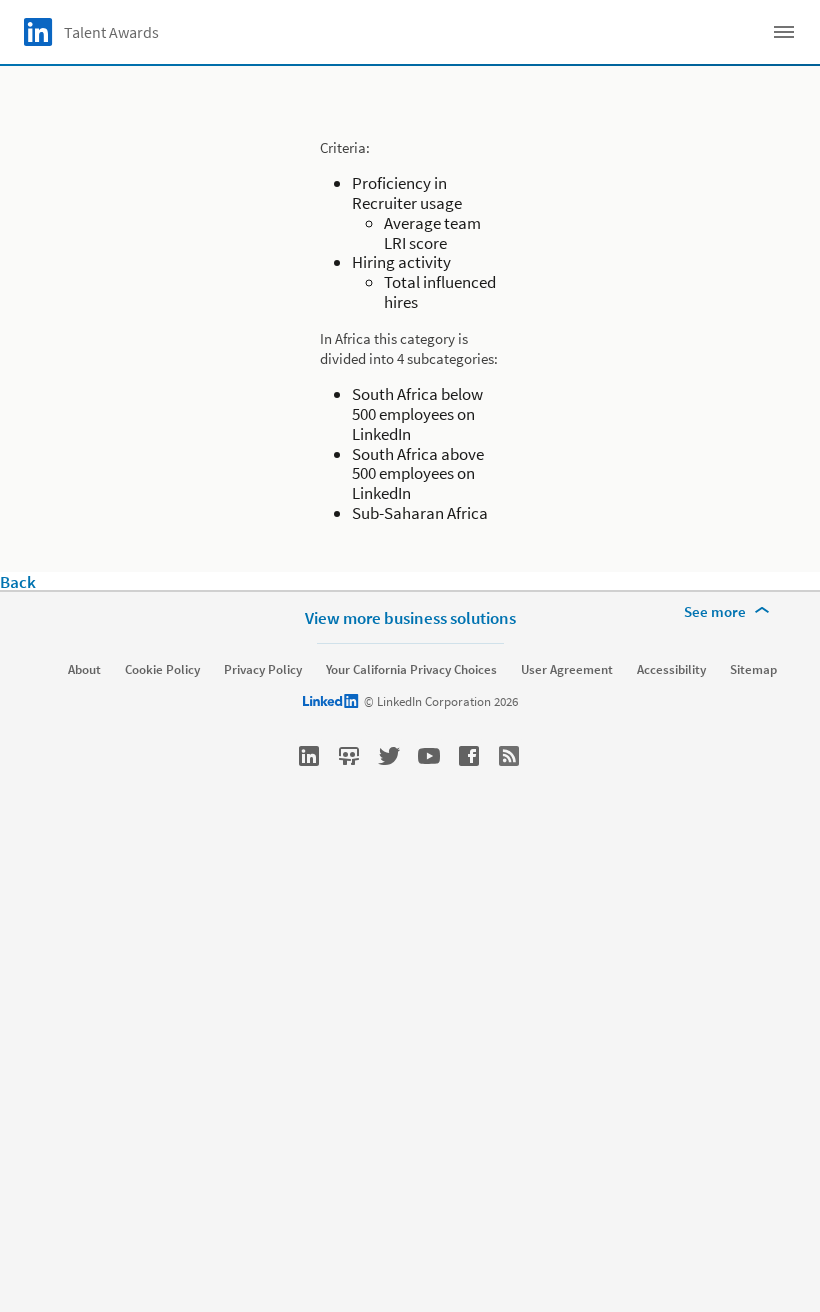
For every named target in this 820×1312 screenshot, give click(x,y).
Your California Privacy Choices (411, 670)
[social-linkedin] (309, 756)
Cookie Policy (162, 670)
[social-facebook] (469, 756)
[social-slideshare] (349, 756)
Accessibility (671, 670)
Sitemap (753, 670)
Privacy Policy (263, 670)
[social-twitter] (389, 756)
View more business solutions (410, 618)
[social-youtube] (429, 756)
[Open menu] (784, 32)
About (84, 670)
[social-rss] (509, 756)
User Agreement (567, 670)
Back (18, 582)
